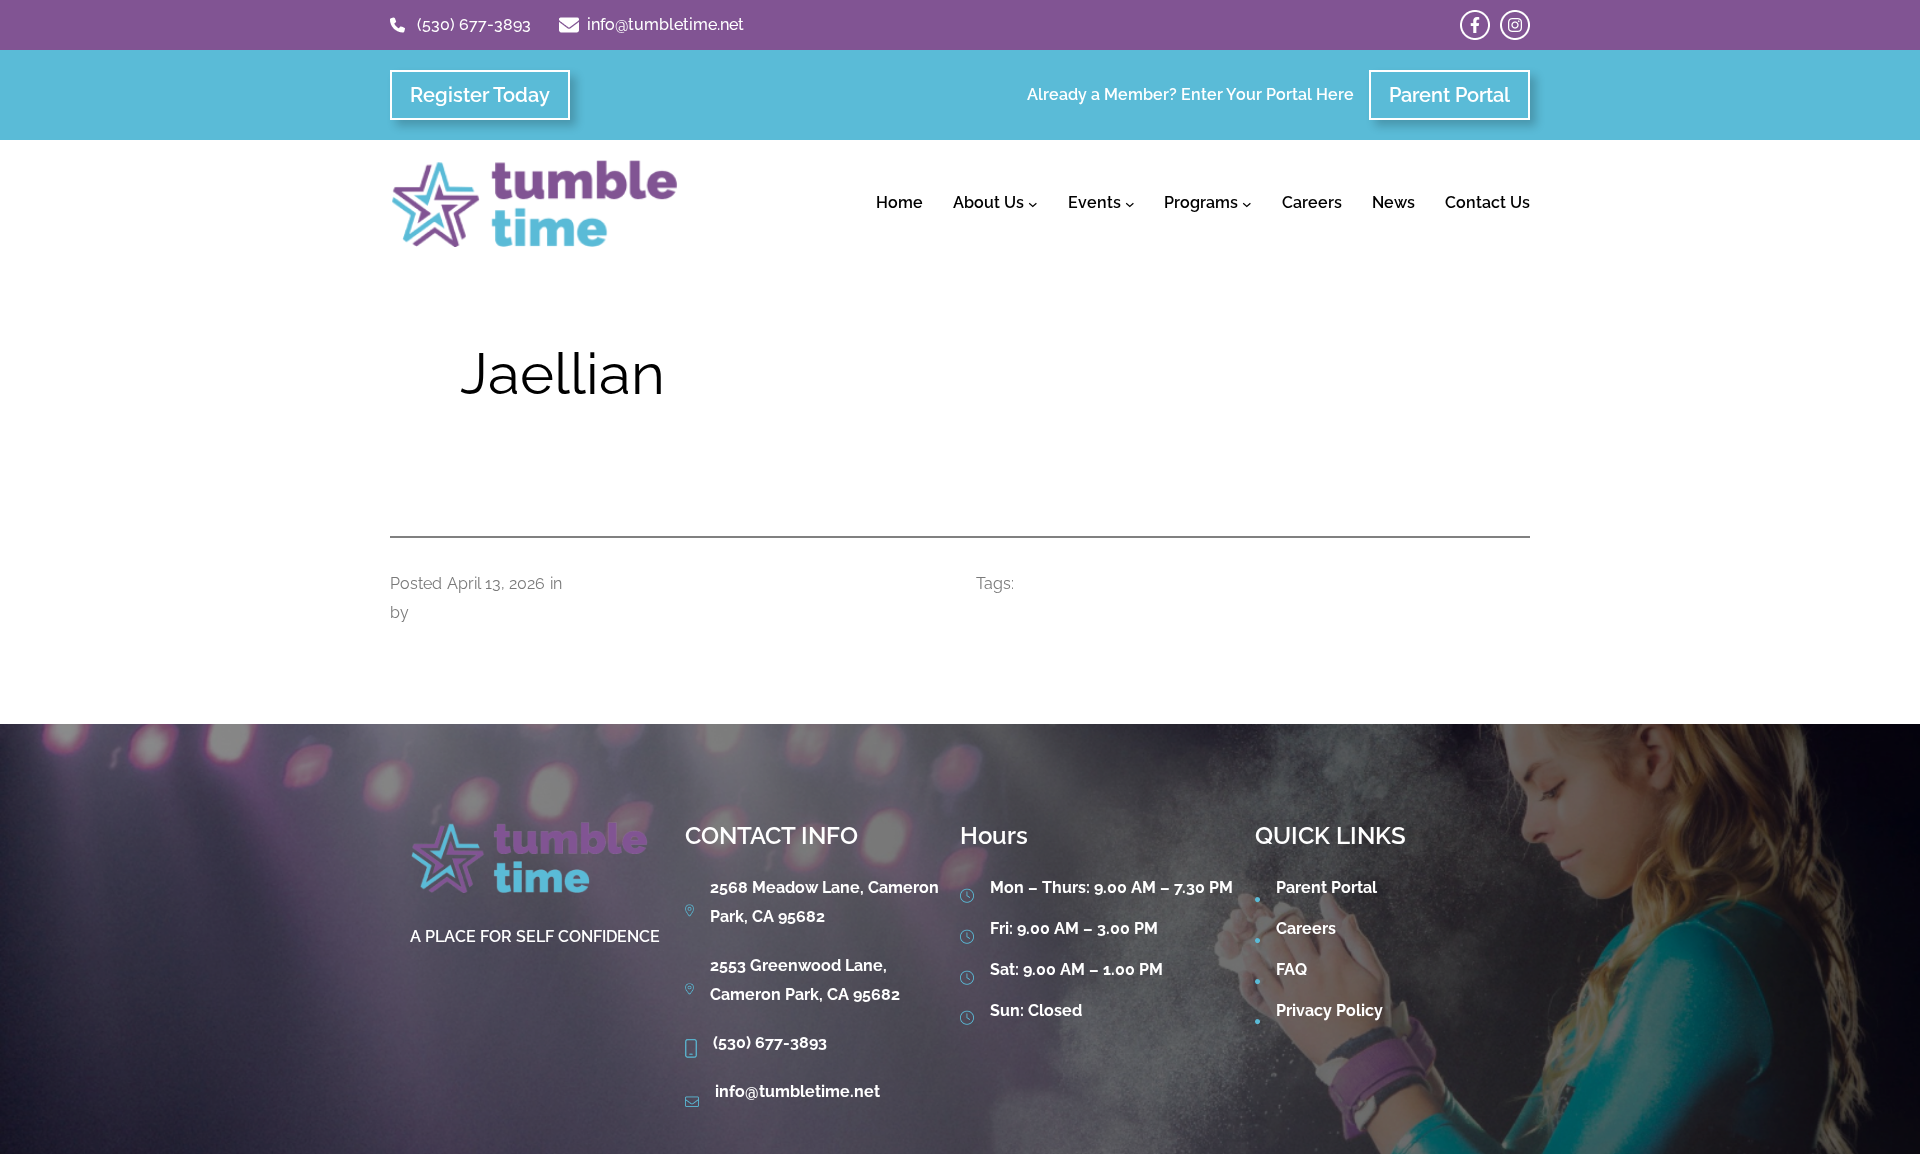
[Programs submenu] (1247, 204)
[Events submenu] (1130, 204)
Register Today (480, 95)
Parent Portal (1449, 95)
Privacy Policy (1329, 1010)
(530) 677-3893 (474, 24)
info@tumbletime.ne (794, 1091)
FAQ (1291, 969)
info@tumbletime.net (665, 24)
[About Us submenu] (1033, 204)
